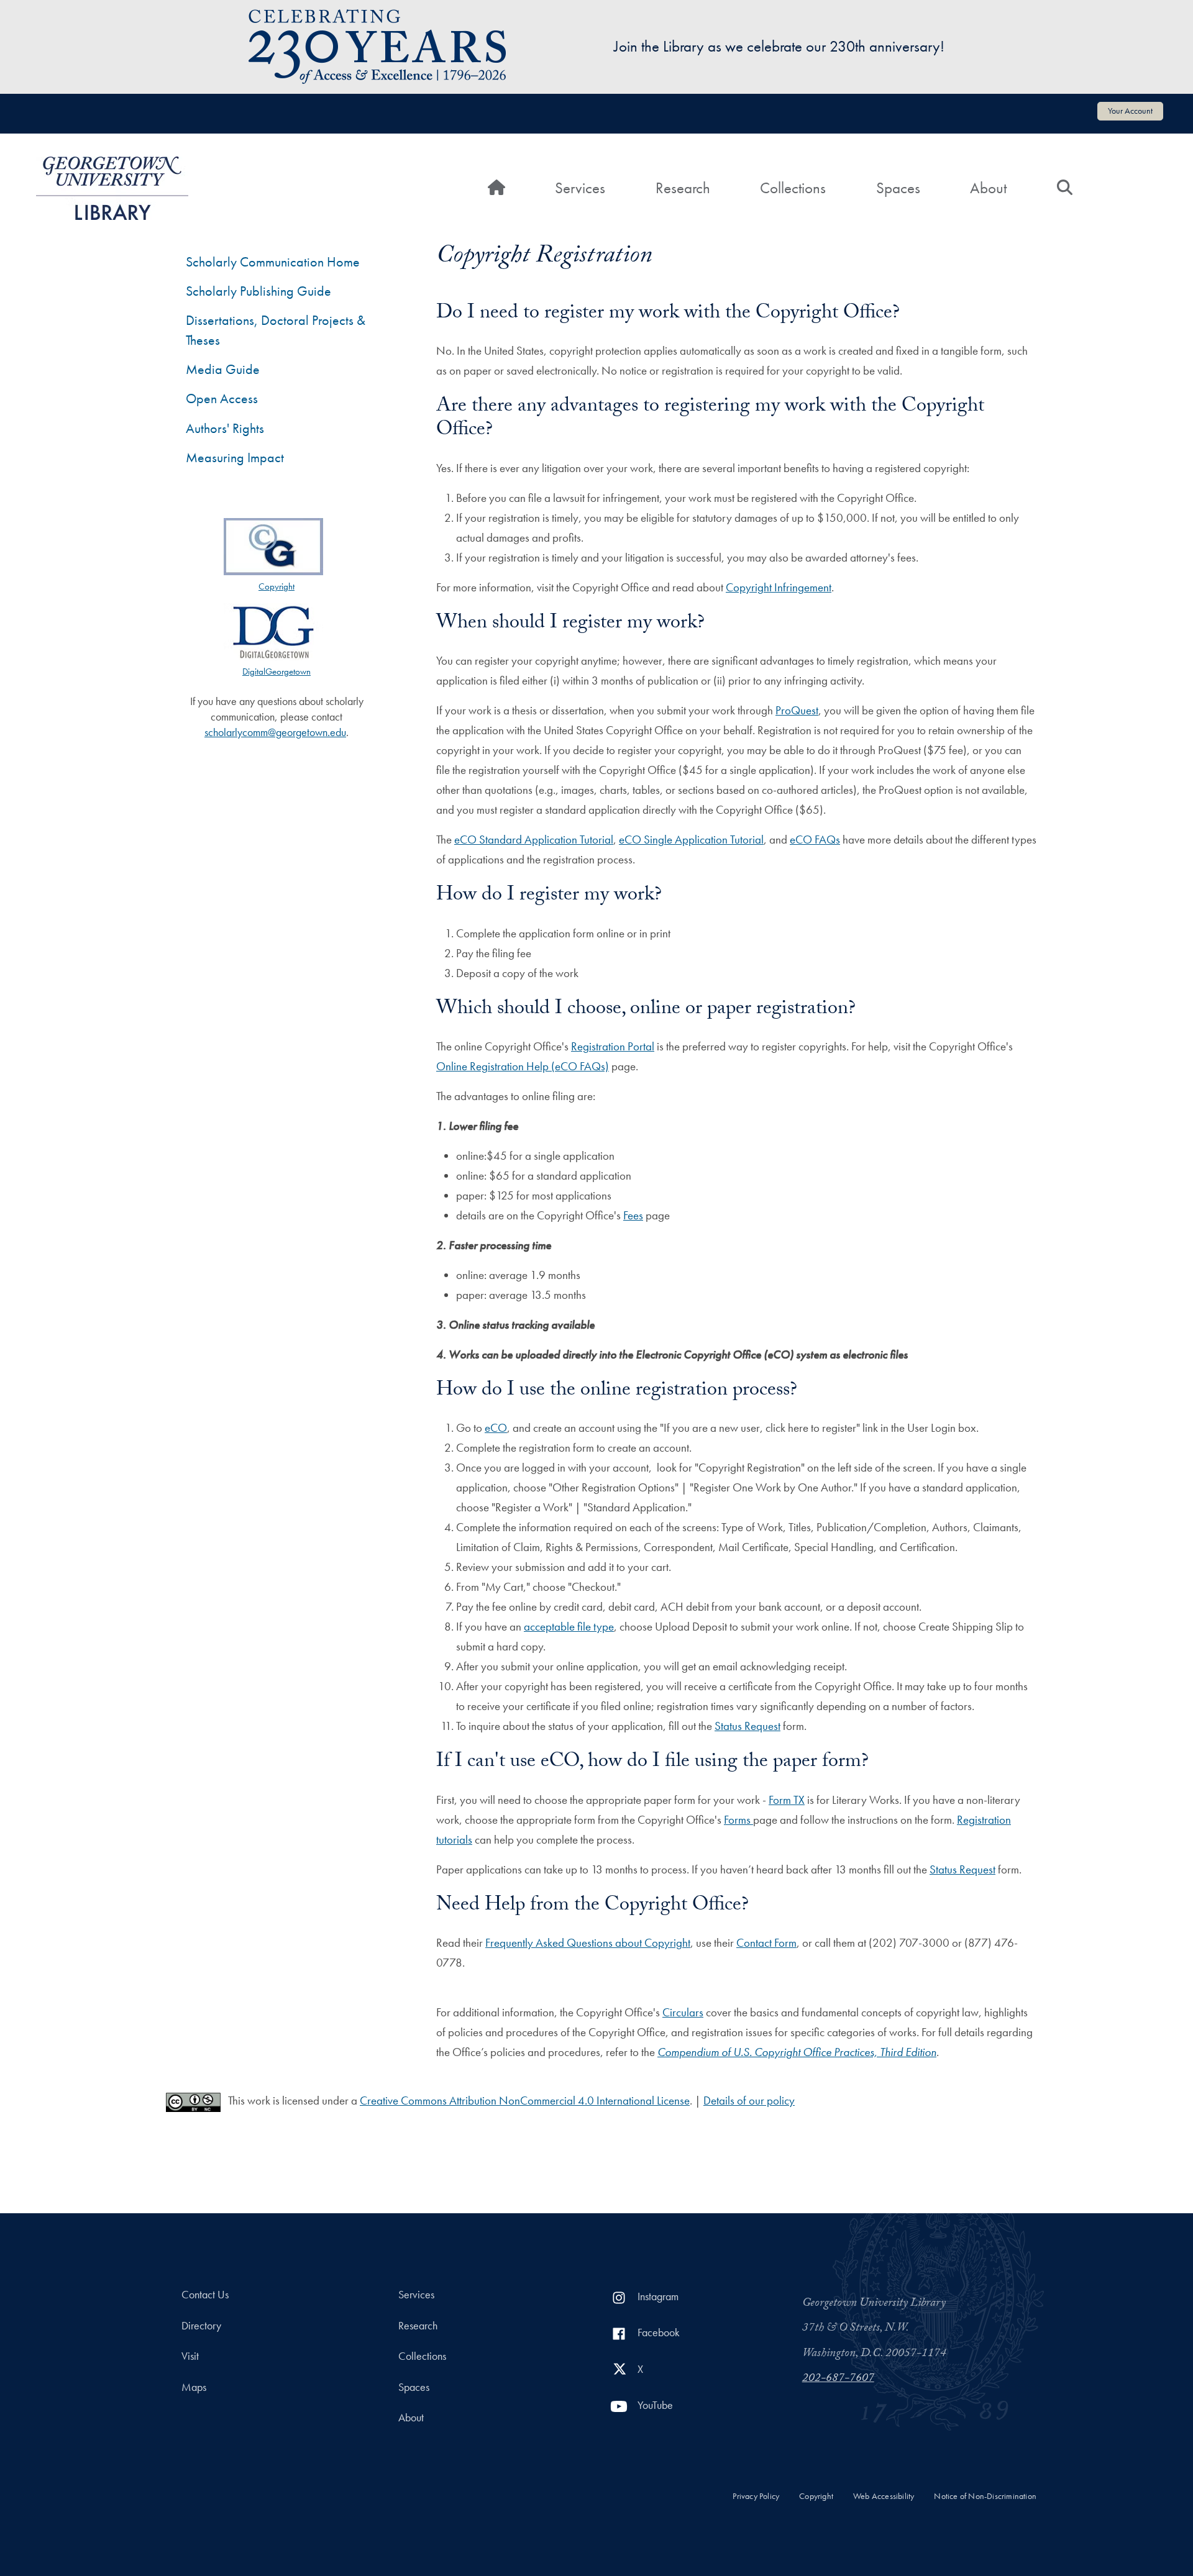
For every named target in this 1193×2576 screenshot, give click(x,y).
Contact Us (205, 2295)
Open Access (222, 398)
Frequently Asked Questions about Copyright (588, 1943)
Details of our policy (749, 2100)
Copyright (816, 2496)
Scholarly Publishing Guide (258, 291)
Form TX (787, 1800)
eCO (496, 1428)
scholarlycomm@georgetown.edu (275, 732)
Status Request (747, 1726)
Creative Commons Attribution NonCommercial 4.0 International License (525, 2100)
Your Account (1130, 111)
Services (580, 188)
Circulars (683, 2012)
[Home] (112, 188)
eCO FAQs (815, 840)
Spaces (898, 188)
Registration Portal (613, 1046)
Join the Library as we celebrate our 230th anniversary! (779, 46)
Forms (738, 1820)
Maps (194, 2387)
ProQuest (797, 710)
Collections (793, 188)
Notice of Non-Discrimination (985, 2496)
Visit (190, 2356)
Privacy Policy (756, 2496)
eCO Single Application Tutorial (691, 840)
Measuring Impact (235, 457)
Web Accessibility (884, 2496)
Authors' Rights (225, 428)
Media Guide (223, 369)
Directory (201, 2326)
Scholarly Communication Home (273, 262)
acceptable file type (569, 1627)
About (988, 188)
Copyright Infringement (779, 587)
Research (683, 188)
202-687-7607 (838, 2379)
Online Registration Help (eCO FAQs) (523, 1066)
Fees (633, 1215)
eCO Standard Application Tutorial (534, 840)
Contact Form (766, 1943)
